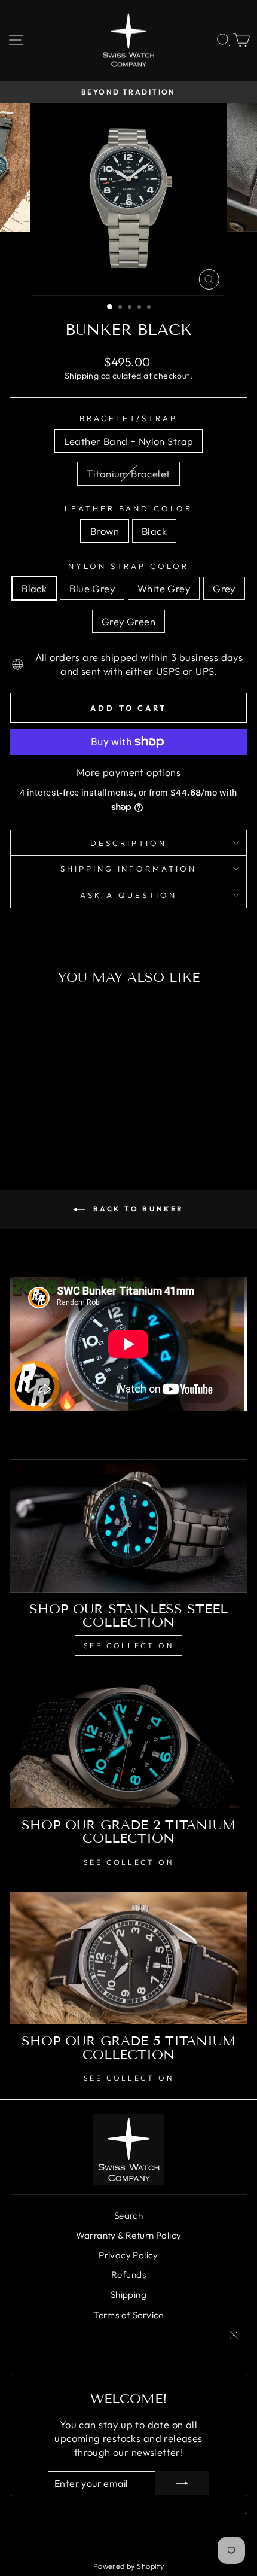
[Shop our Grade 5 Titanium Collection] (128, 1958)
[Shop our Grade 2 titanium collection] (128, 1742)
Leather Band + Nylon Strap (129, 441)
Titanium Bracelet (128, 474)
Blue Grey (92, 588)
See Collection (128, 1645)
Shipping (82, 376)
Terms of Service (128, 2315)
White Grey (164, 588)
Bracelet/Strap (128, 418)
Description (128, 843)
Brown (105, 531)
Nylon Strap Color (129, 566)
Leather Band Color (129, 508)
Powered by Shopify (128, 2566)
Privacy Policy (128, 2255)
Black (154, 531)
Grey (224, 588)
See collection (128, 1862)
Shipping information (129, 869)
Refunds (128, 2275)
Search (128, 2216)
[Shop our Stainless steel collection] (128, 1526)
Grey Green (128, 621)
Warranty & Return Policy (129, 2235)
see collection (128, 2078)
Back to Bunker (137, 1209)
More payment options (128, 772)
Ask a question (128, 895)
